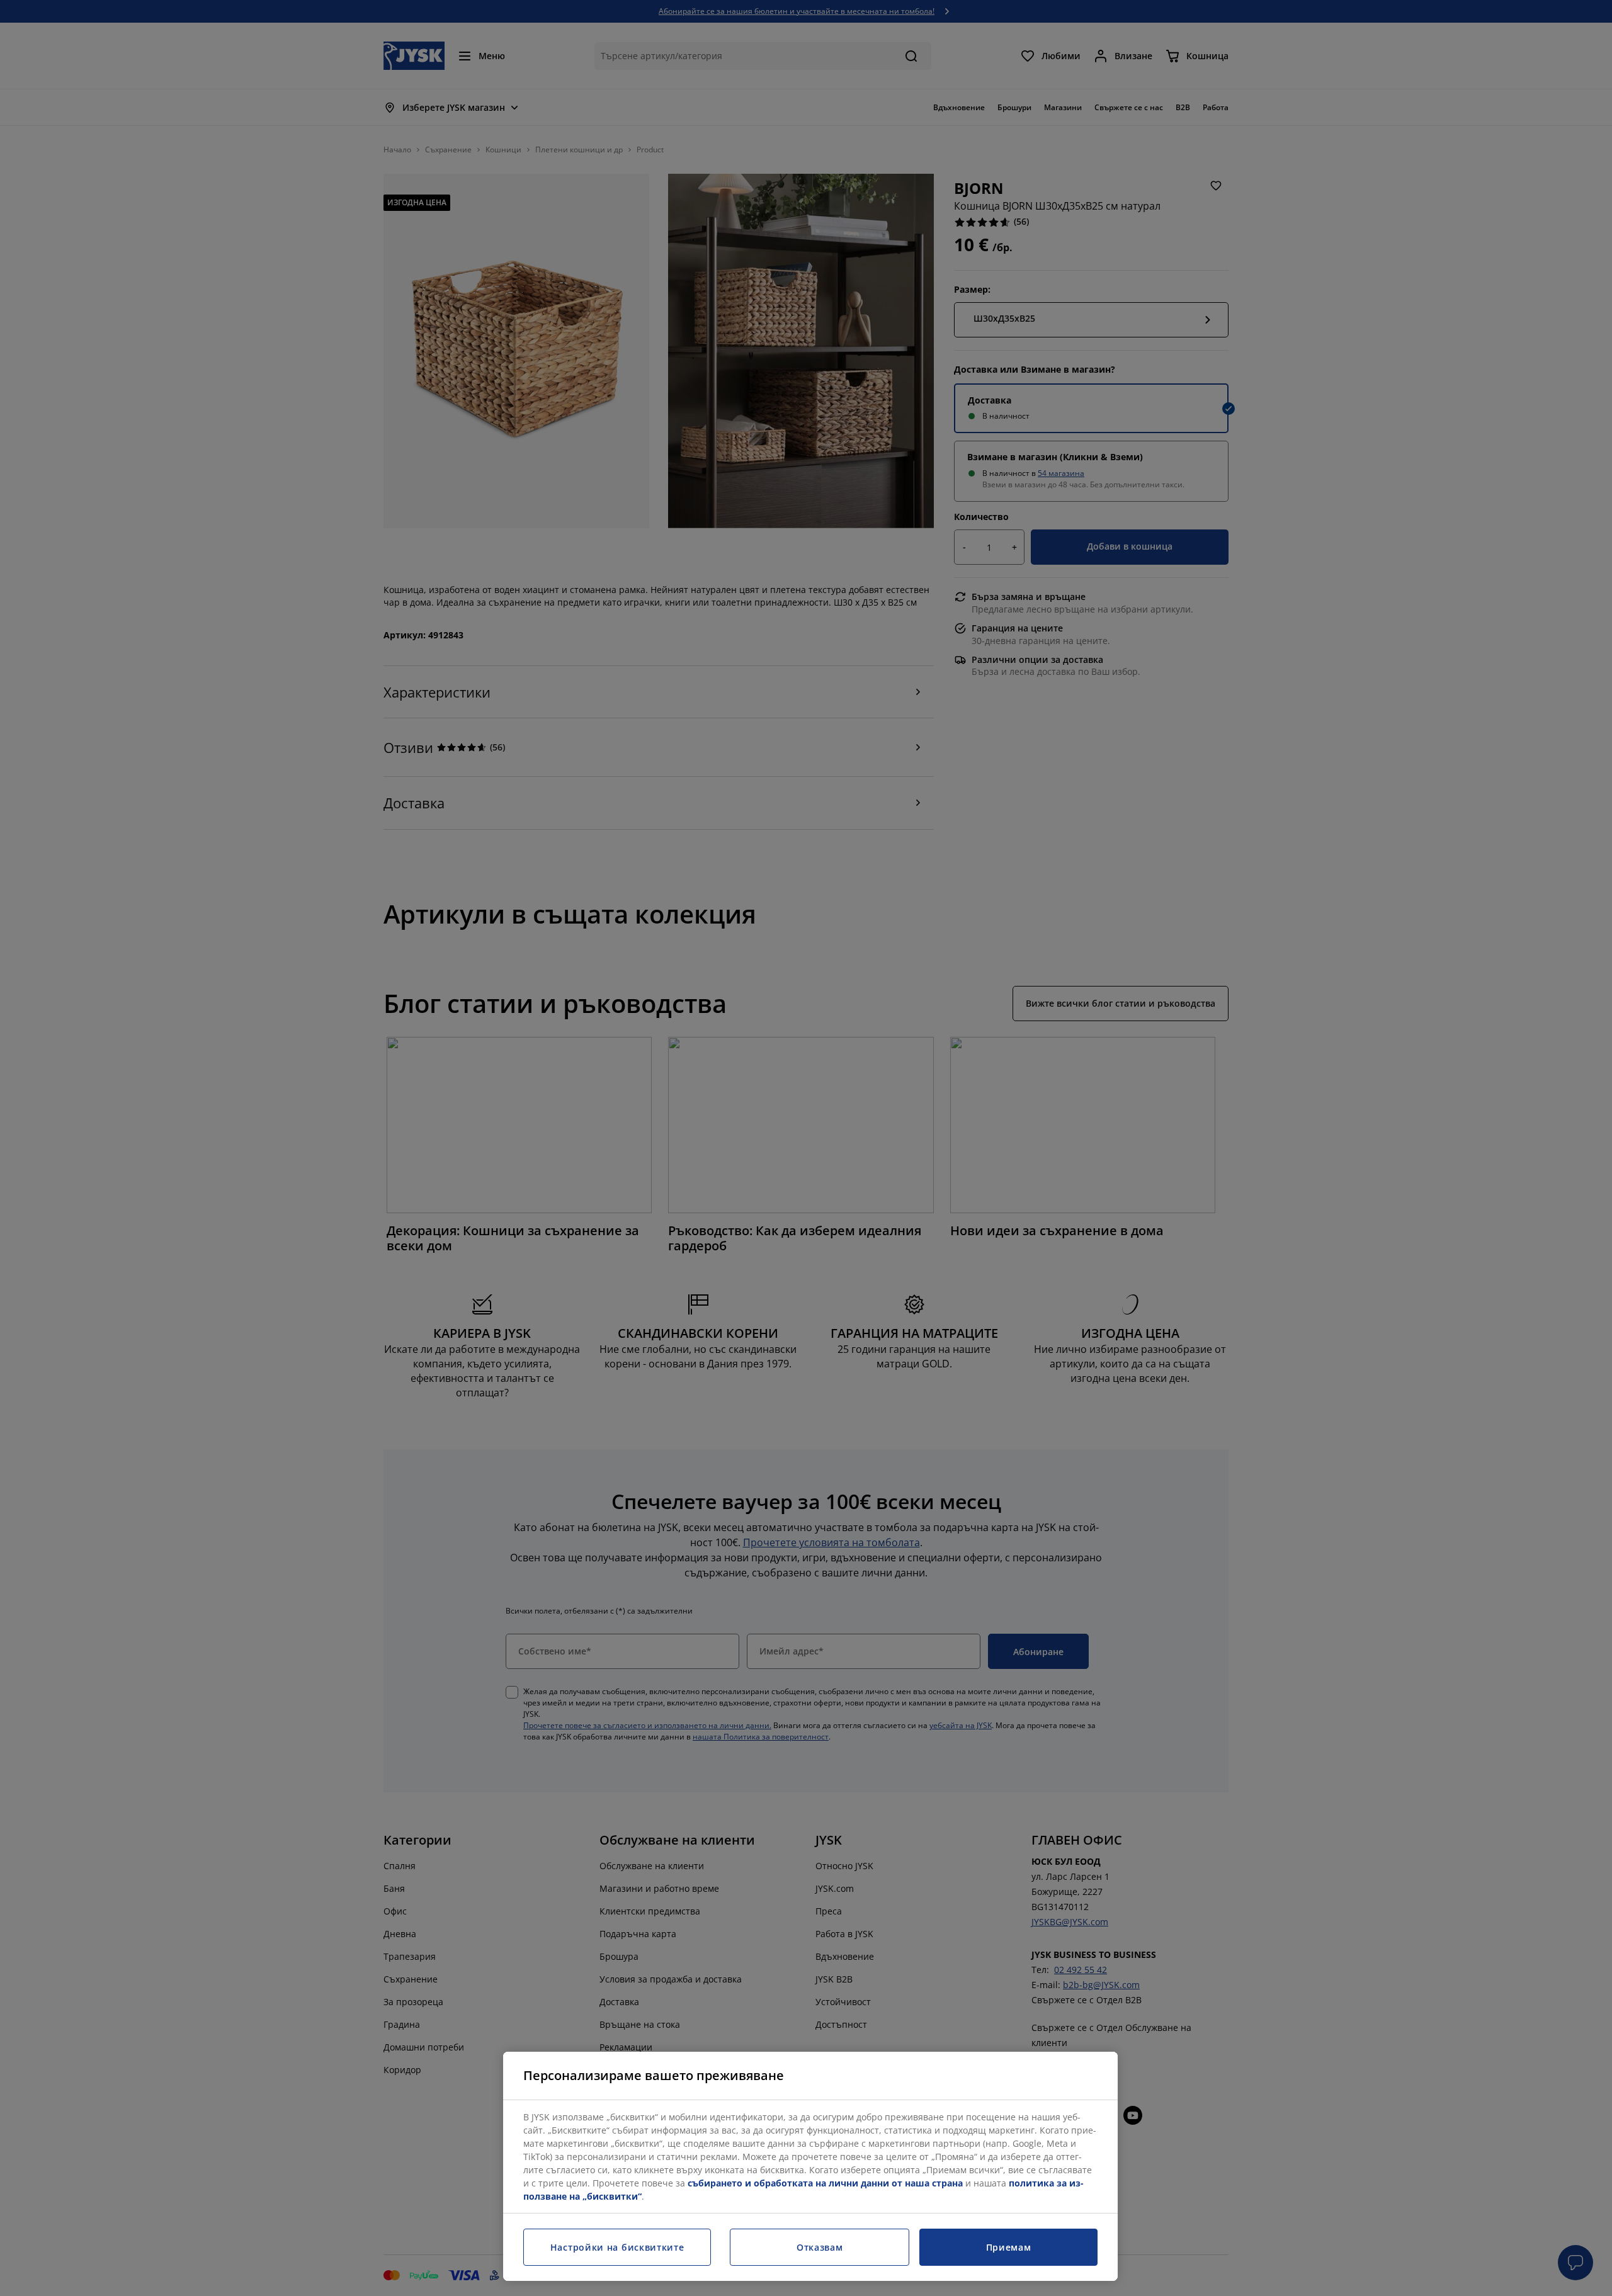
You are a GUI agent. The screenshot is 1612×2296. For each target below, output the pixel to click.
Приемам (1009, 2247)
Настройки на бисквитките (617, 2247)
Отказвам (820, 2247)
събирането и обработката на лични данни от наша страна (825, 2183)
